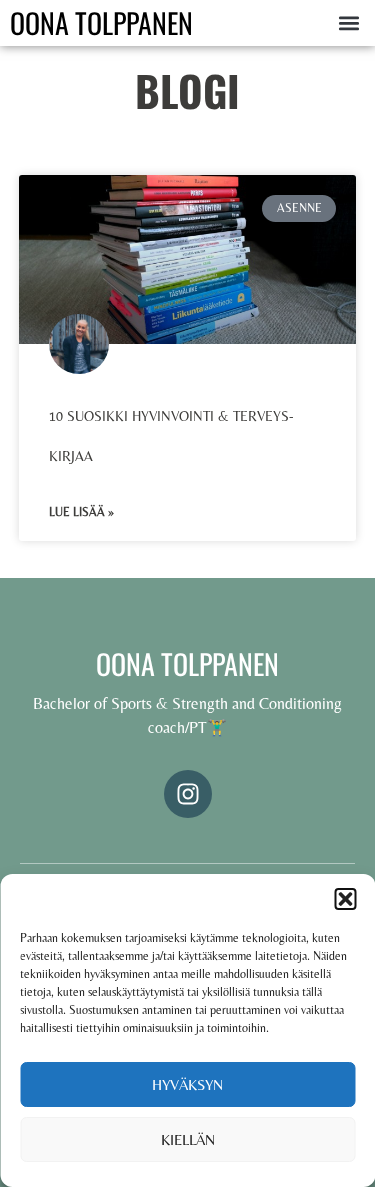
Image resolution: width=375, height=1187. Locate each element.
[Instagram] (188, 794)
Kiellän (188, 1139)
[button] (345, 899)
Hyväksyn (187, 1084)
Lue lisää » (81, 512)
